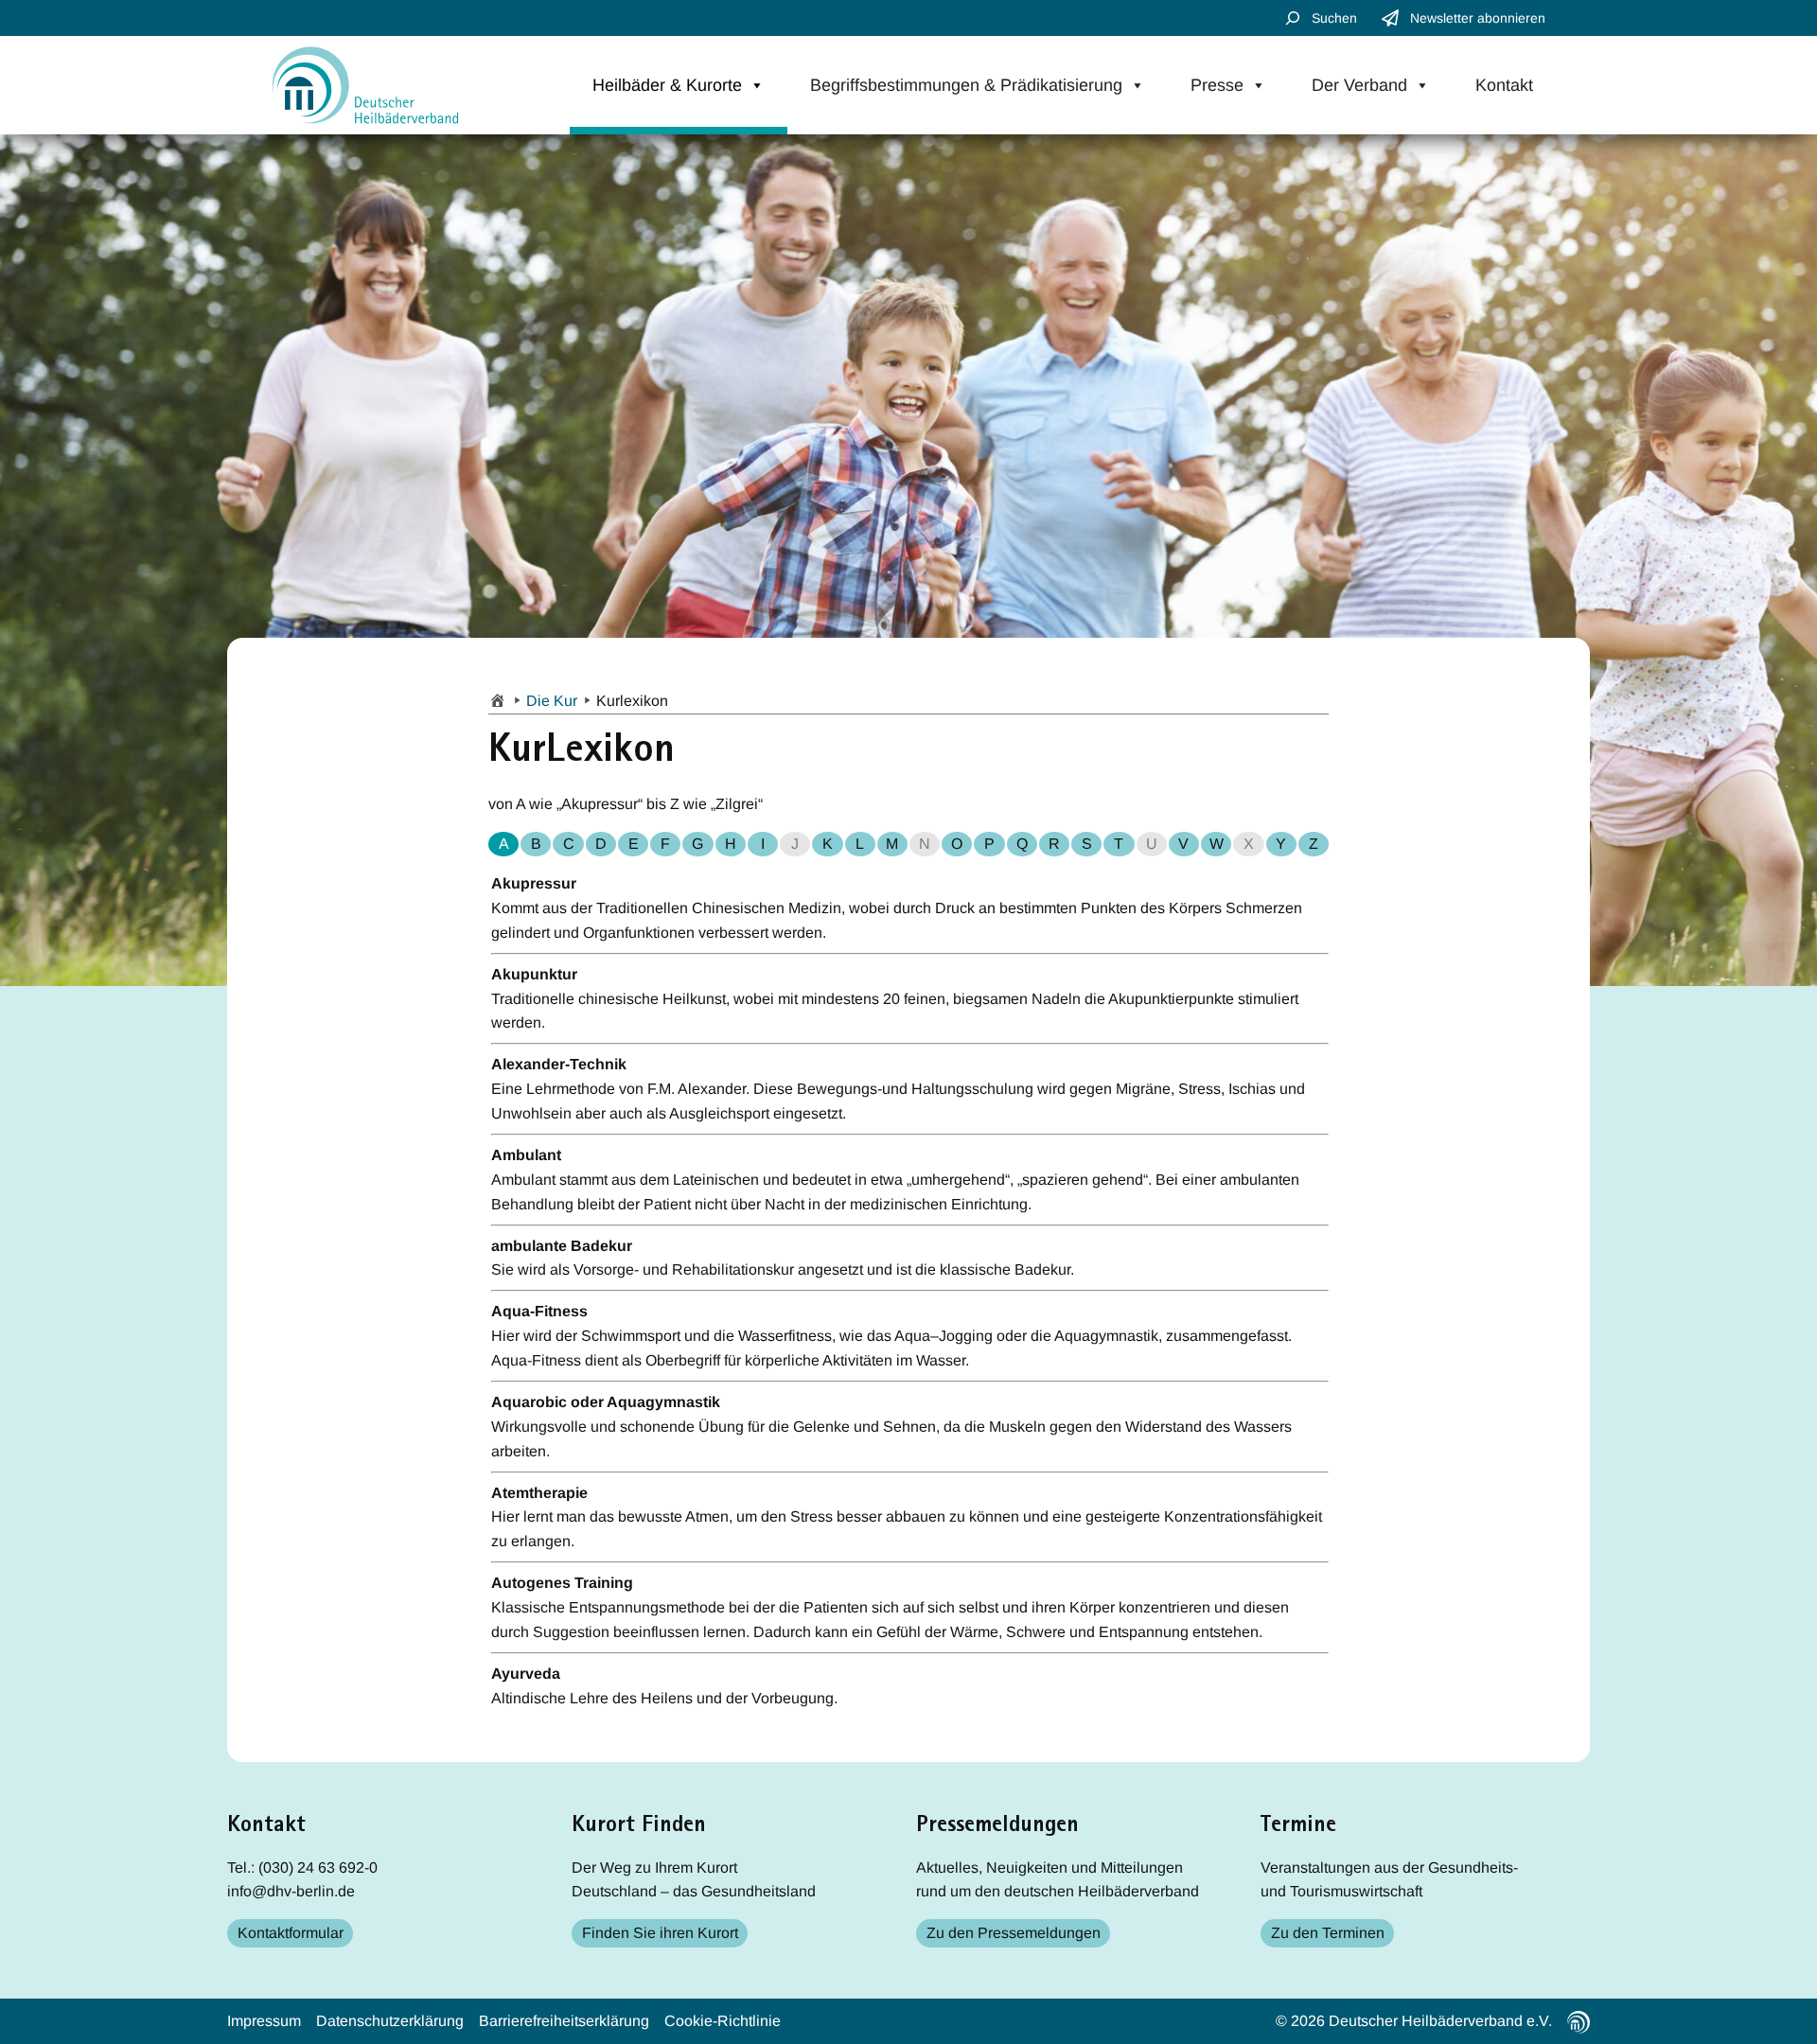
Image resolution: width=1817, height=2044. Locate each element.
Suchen (1334, 18)
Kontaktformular (291, 1933)
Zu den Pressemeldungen (1014, 1933)
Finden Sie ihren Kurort (660, 1933)
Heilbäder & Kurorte (667, 85)
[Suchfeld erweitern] (1293, 18)
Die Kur (552, 701)
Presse (1217, 85)
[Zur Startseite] (498, 701)
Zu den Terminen (1328, 1933)
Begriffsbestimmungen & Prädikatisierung (966, 85)
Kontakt (1504, 85)
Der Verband (1359, 85)
